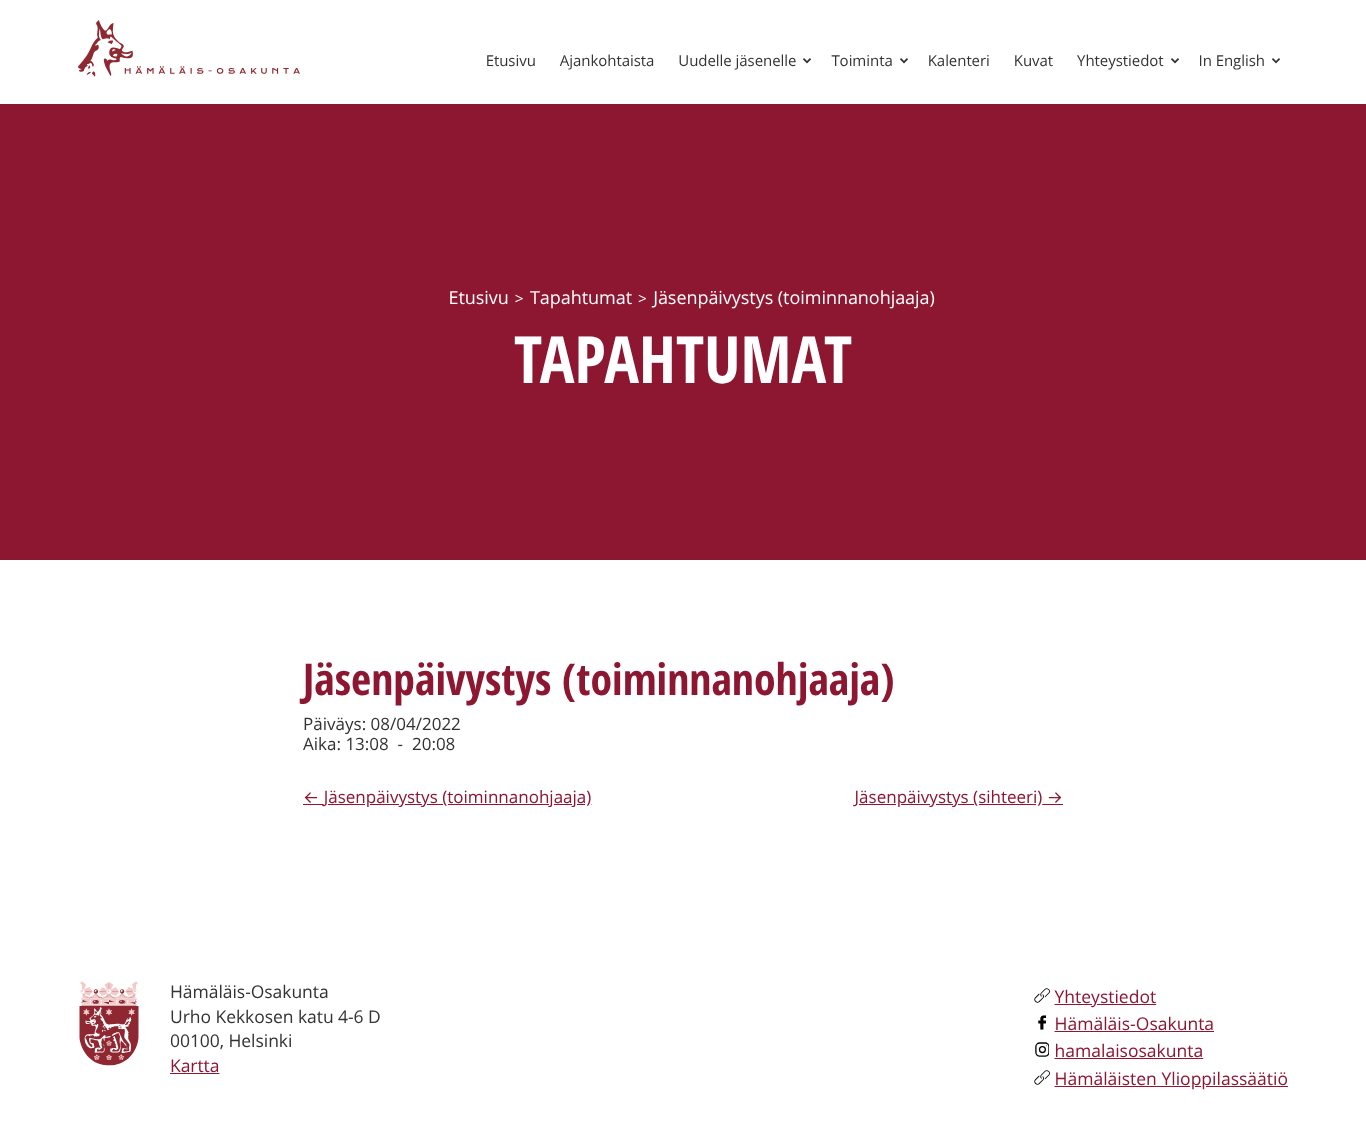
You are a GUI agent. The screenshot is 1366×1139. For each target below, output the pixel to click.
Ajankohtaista (607, 61)
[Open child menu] (807, 60)
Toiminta (861, 61)
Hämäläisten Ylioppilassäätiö (1171, 1079)
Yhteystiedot (1120, 61)
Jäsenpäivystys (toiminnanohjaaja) (457, 796)
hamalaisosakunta (1129, 1051)
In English (1232, 61)
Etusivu (511, 61)
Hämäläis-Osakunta (1135, 1024)
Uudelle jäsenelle (737, 61)
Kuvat (1033, 61)
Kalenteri (959, 61)
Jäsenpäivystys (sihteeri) (949, 796)
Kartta (194, 1066)
